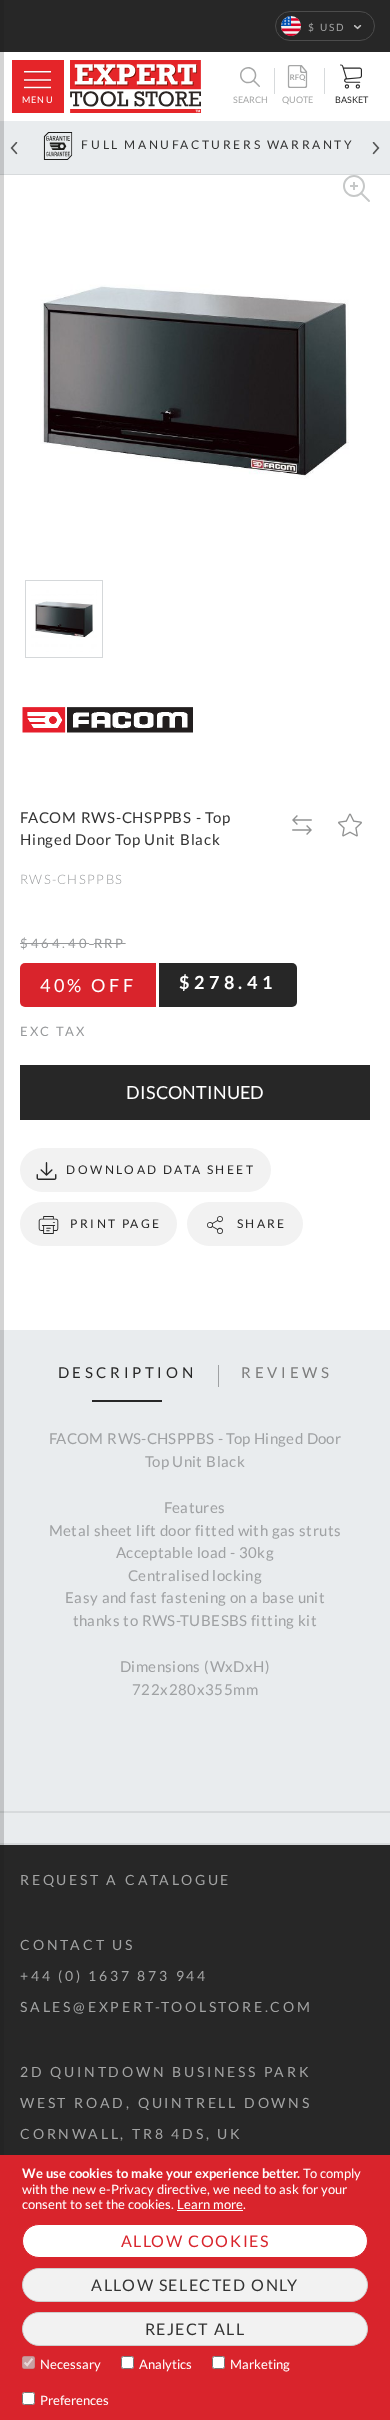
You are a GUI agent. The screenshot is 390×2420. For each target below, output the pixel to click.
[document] (195, 2287)
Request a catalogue (125, 1879)
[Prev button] (14, 147)
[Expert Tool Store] (135, 86)
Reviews (286, 1373)
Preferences (74, 2400)
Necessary (70, 2364)
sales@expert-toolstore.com (166, 2006)
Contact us (77, 1944)
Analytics (165, 2364)
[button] (325, 26)
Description (127, 1373)
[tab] (127, 1376)
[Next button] (376, 147)
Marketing (260, 2364)
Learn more (210, 2204)
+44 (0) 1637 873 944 (114, 1975)
